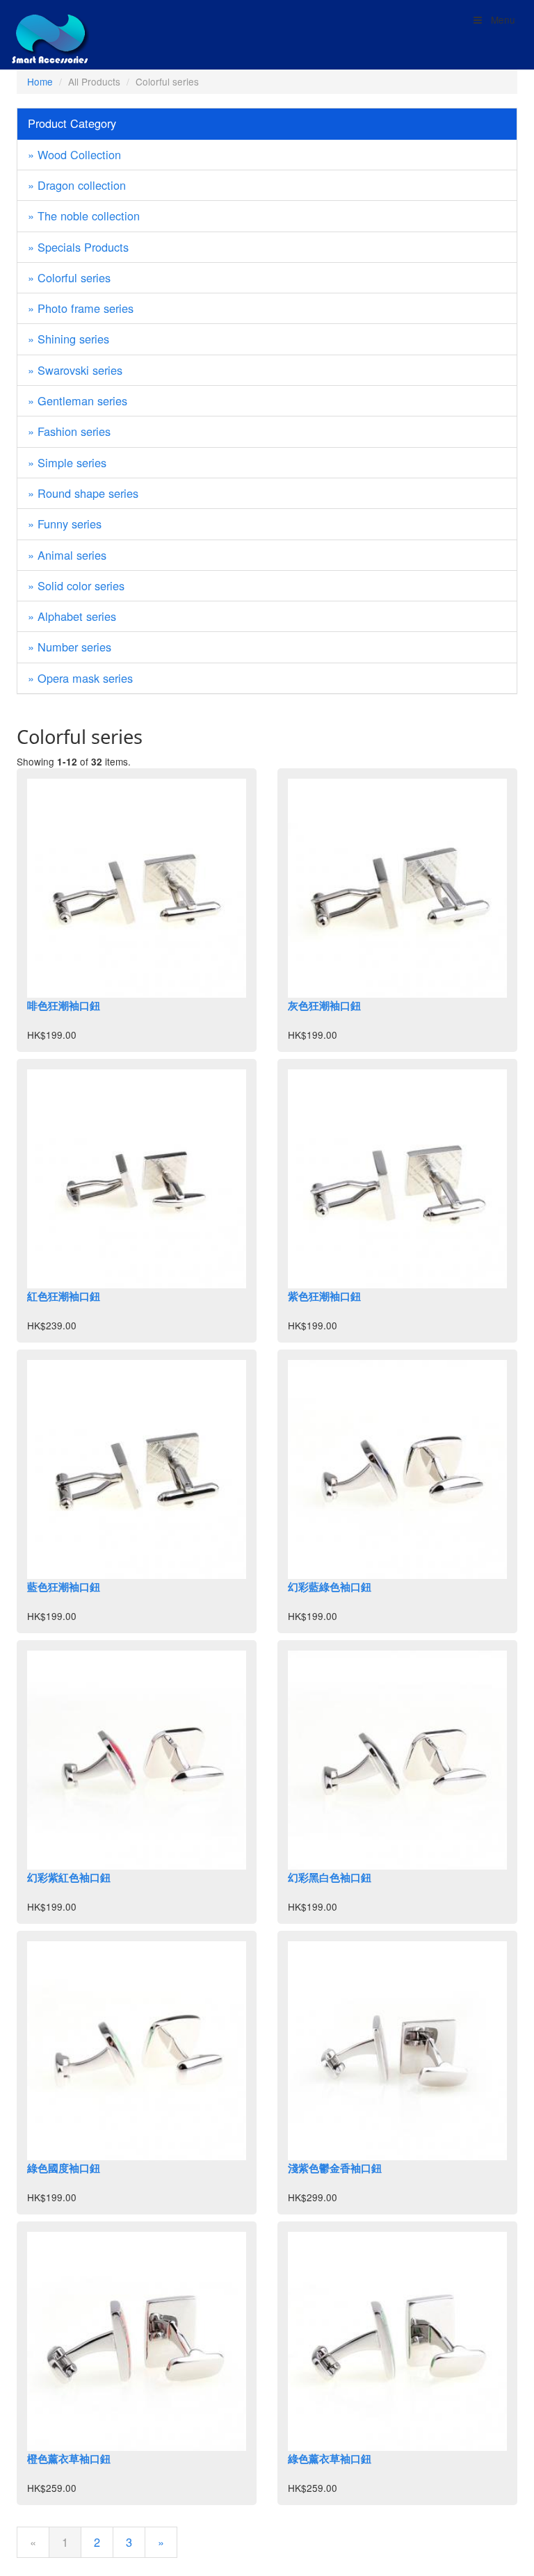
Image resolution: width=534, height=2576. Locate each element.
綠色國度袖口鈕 (64, 2168)
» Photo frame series (81, 308)
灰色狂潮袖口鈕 (324, 1005)
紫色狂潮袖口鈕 (324, 1296)
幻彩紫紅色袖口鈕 (69, 1877)
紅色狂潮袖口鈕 (64, 1296)
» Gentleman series (78, 400)
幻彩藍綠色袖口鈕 (330, 1587)
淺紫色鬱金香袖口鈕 (335, 2168)
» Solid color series (76, 585)
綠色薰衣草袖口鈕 (330, 2458)
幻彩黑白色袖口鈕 (330, 1877)
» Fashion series (69, 431)
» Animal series (67, 555)
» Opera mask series (80, 678)
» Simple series (67, 462)
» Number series (70, 647)
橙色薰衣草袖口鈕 (69, 2458)
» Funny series (65, 524)
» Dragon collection (77, 185)
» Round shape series (83, 493)
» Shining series (68, 339)
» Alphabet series (72, 616)
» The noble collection (84, 216)
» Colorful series (69, 277)
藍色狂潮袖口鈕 (64, 1587)
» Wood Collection (74, 154)
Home (40, 81)
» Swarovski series (75, 370)
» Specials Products (78, 247)
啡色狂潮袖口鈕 (64, 1005)
